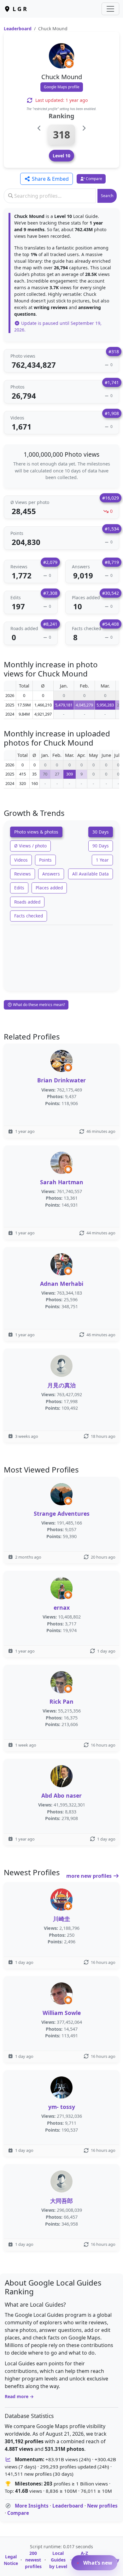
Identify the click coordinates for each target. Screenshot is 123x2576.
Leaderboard (18, 29)
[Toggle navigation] (110, 9)
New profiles (102, 2506)
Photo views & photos (36, 832)
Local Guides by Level (58, 2560)
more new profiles (90, 1876)
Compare (18, 2513)
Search (107, 196)
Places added (49, 888)
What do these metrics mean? (38, 1005)
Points (45, 860)
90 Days (101, 846)
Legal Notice (11, 2560)
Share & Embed (50, 179)
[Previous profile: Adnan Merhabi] (39, 128)
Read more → (19, 2396)
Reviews (23, 874)
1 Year (102, 860)
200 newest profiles (33, 2560)
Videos (21, 860)
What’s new (97, 2563)
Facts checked (29, 916)
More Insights (32, 2506)
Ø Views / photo (30, 846)
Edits (19, 888)
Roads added (27, 902)
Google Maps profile (62, 87)
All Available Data (91, 874)
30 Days (101, 832)
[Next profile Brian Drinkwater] (84, 128)
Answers (51, 874)
